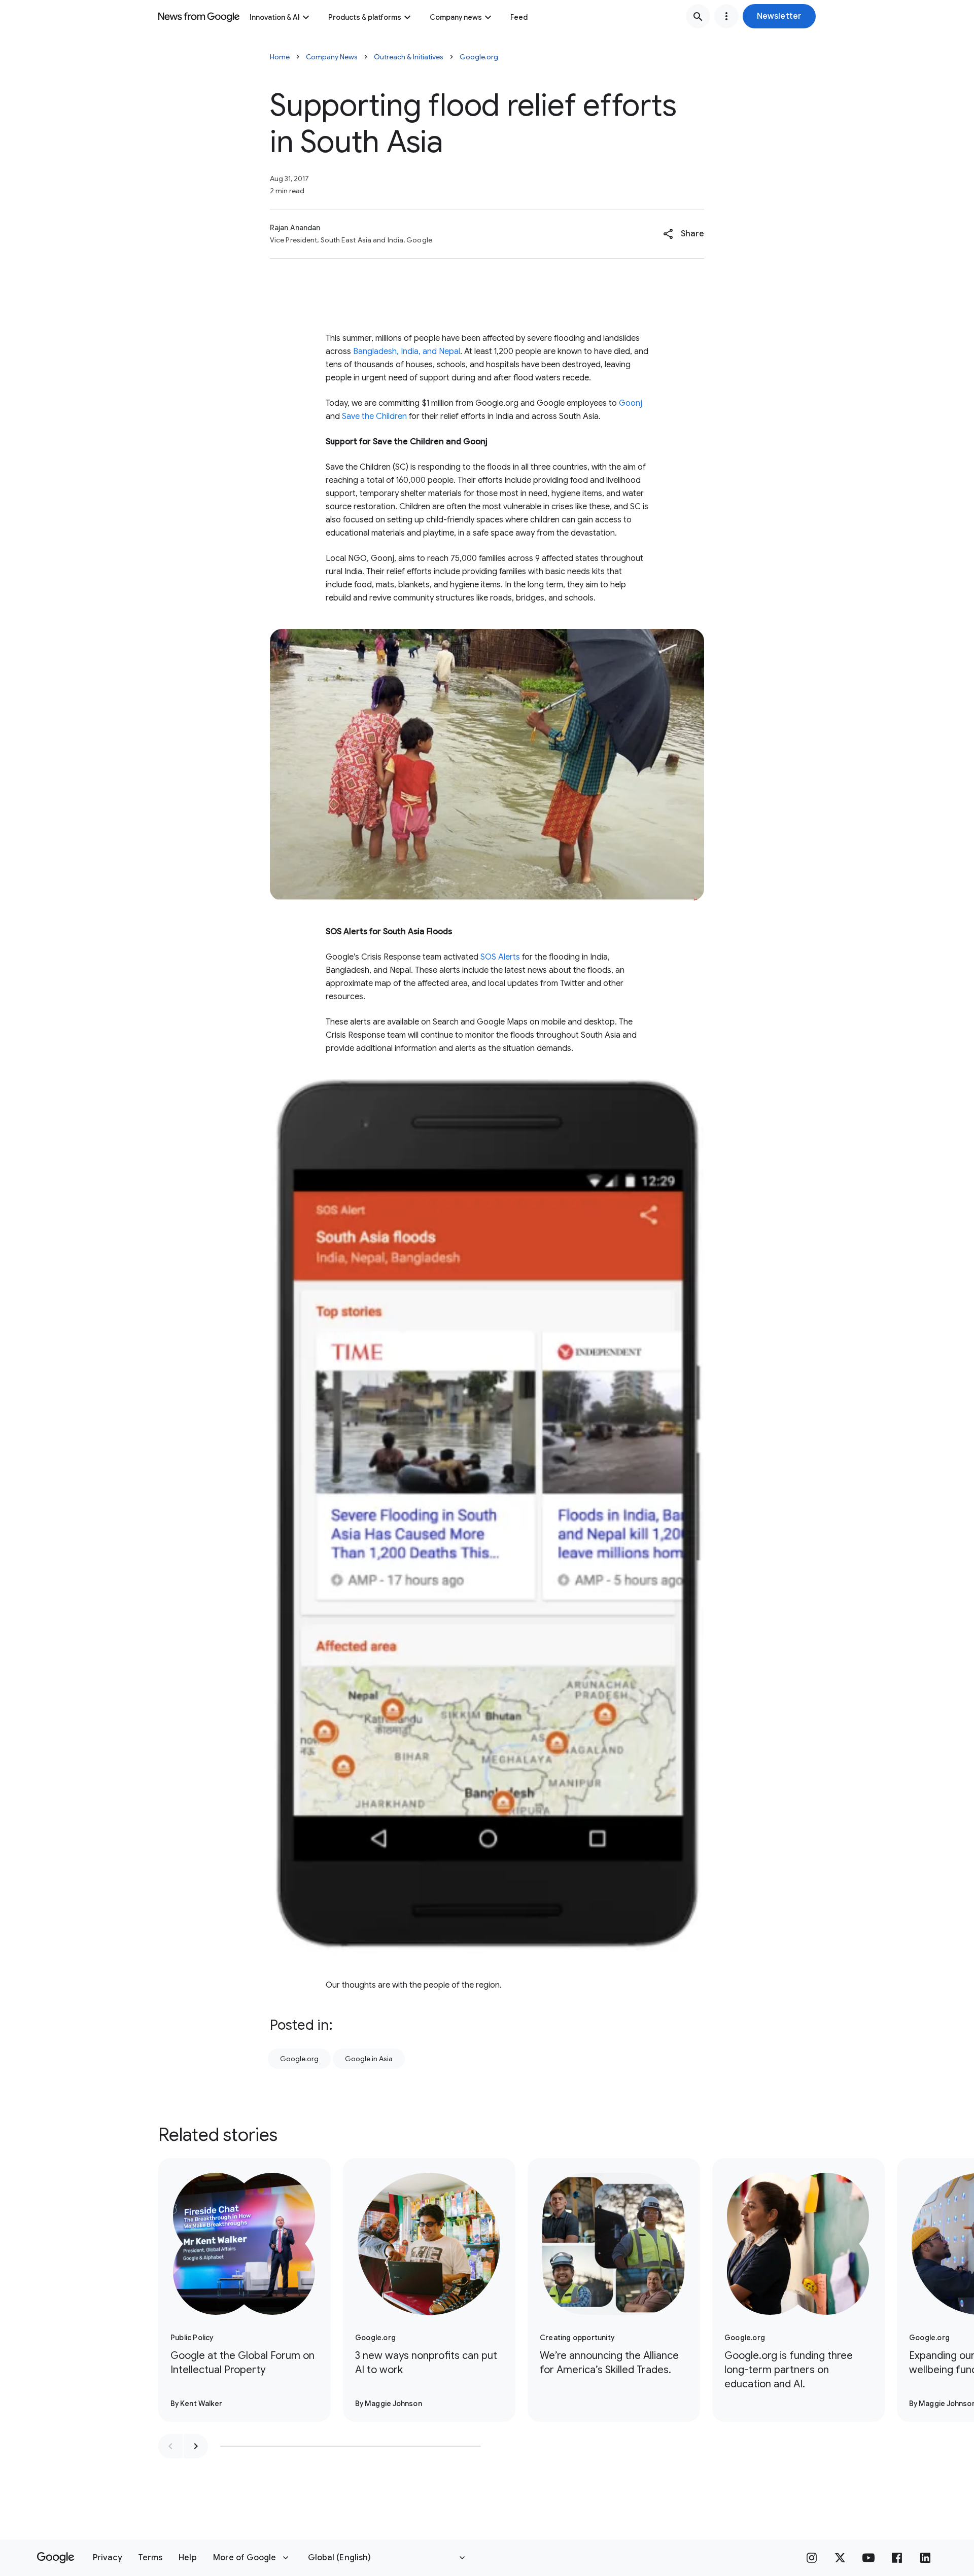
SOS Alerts (500, 957)
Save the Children (374, 416)
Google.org (479, 57)
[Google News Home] (199, 16)
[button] (779, 16)
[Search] (698, 16)
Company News (332, 57)
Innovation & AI (275, 17)
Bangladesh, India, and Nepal (407, 351)
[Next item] (196, 2446)
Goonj (631, 403)
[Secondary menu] (726, 16)
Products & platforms (365, 17)
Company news (456, 17)
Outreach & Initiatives (409, 57)
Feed (519, 17)
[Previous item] (170, 2446)
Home (280, 57)
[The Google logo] (56, 2558)
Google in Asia (369, 2059)
